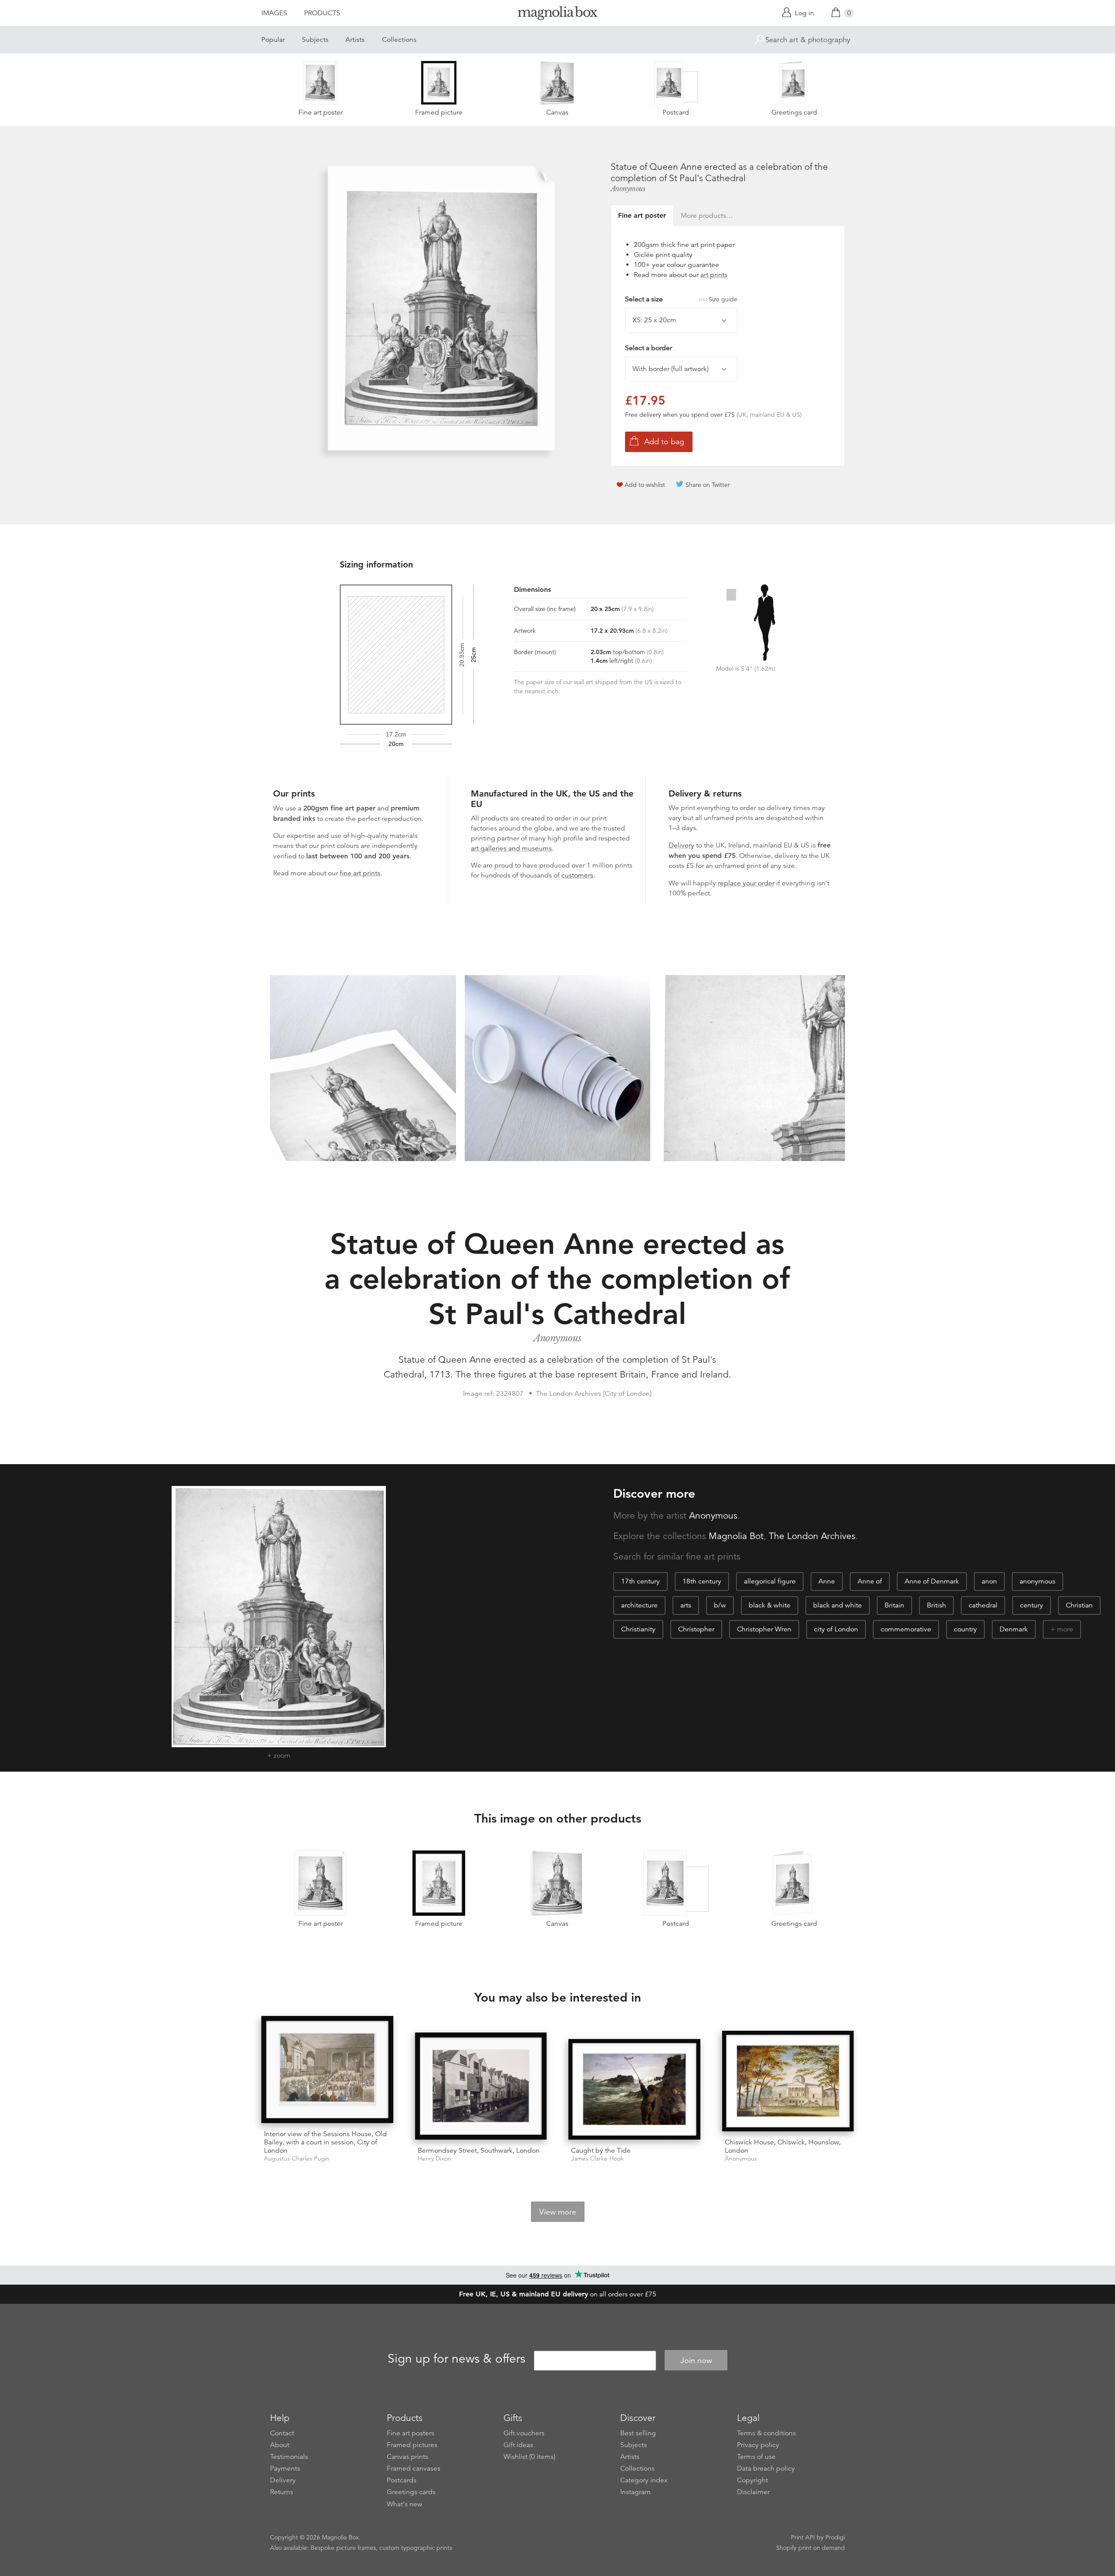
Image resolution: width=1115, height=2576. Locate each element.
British (936, 1605)
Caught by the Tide (601, 2151)
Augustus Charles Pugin (297, 2159)
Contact (282, 2433)
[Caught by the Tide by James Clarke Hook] (634, 2089)
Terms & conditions (766, 2433)
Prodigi (835, 2537)
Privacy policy (758, 2445)
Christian (1079, 1605)
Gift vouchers (524, 2433)
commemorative (906, 1629)
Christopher (696, 1629)
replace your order (746, 883)
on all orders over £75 (558, 2294)
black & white (770, 1605)
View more (558, 2212)
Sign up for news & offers (456, 2359)
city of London (836, 1629)
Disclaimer (753, 2492)
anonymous (1037, 1581)
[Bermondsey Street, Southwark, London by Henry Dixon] (481, 2086)
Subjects (315, 40)
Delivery (681, 845)
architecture (639, 1605)
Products (322, 13)
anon (989, 1581)
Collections (399, 40)
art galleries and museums (511, 848)
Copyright (752, 2480)
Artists (355, 40)
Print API (803, 2537)
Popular (273, 40)
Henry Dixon (434, 2159)
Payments (285, 2468)
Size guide (723, 299)
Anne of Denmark (932, 1581)
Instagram (635, 2492)
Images (274, 13)
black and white (838, 1605)
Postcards (402, 2480)
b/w (720, 1605)
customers (577, 875)
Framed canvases (414, 2468)
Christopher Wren (764, 1629)
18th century (702, 1581)
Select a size (681, 299)
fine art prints (360, 873)
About (280, 2445)
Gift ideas (518, 2445)
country (965, 1629)
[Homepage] (557, 15)
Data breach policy (766, 2468)
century (1032, 1605)
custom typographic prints (416, 2548)
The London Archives (812, 1536)
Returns (282, 2492)
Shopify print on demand (811, 2548)
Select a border (649, 348)
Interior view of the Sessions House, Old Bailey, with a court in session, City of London (325, 2142)
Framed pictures (412, 2445)
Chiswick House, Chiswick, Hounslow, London (783, 2146)
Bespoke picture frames (343, 2548)
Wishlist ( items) (529, 2457)
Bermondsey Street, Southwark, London (479, 2151)
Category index (644, 2480)
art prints (714, 275)
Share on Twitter (708, 485)
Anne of (870, 1581)
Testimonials (289, 2457)
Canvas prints (407, 2457)
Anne (827, 1581)
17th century (640, 1581)
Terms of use (756, 2457)
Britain (894, 1605)
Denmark (1014, 1629)
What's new (405, 2504)
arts (686, 1605)
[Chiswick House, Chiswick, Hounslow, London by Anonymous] (788, 2081)
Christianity (638, 1629)
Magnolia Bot (736, 1536)
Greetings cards (411, 2492)
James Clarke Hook (597, 2159)
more (1065, 1629)
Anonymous (628, 189)
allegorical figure (770, 1581)
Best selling (638, 2433)
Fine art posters (411, 2433)
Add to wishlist (645, 485)
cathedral (983, 1605)
